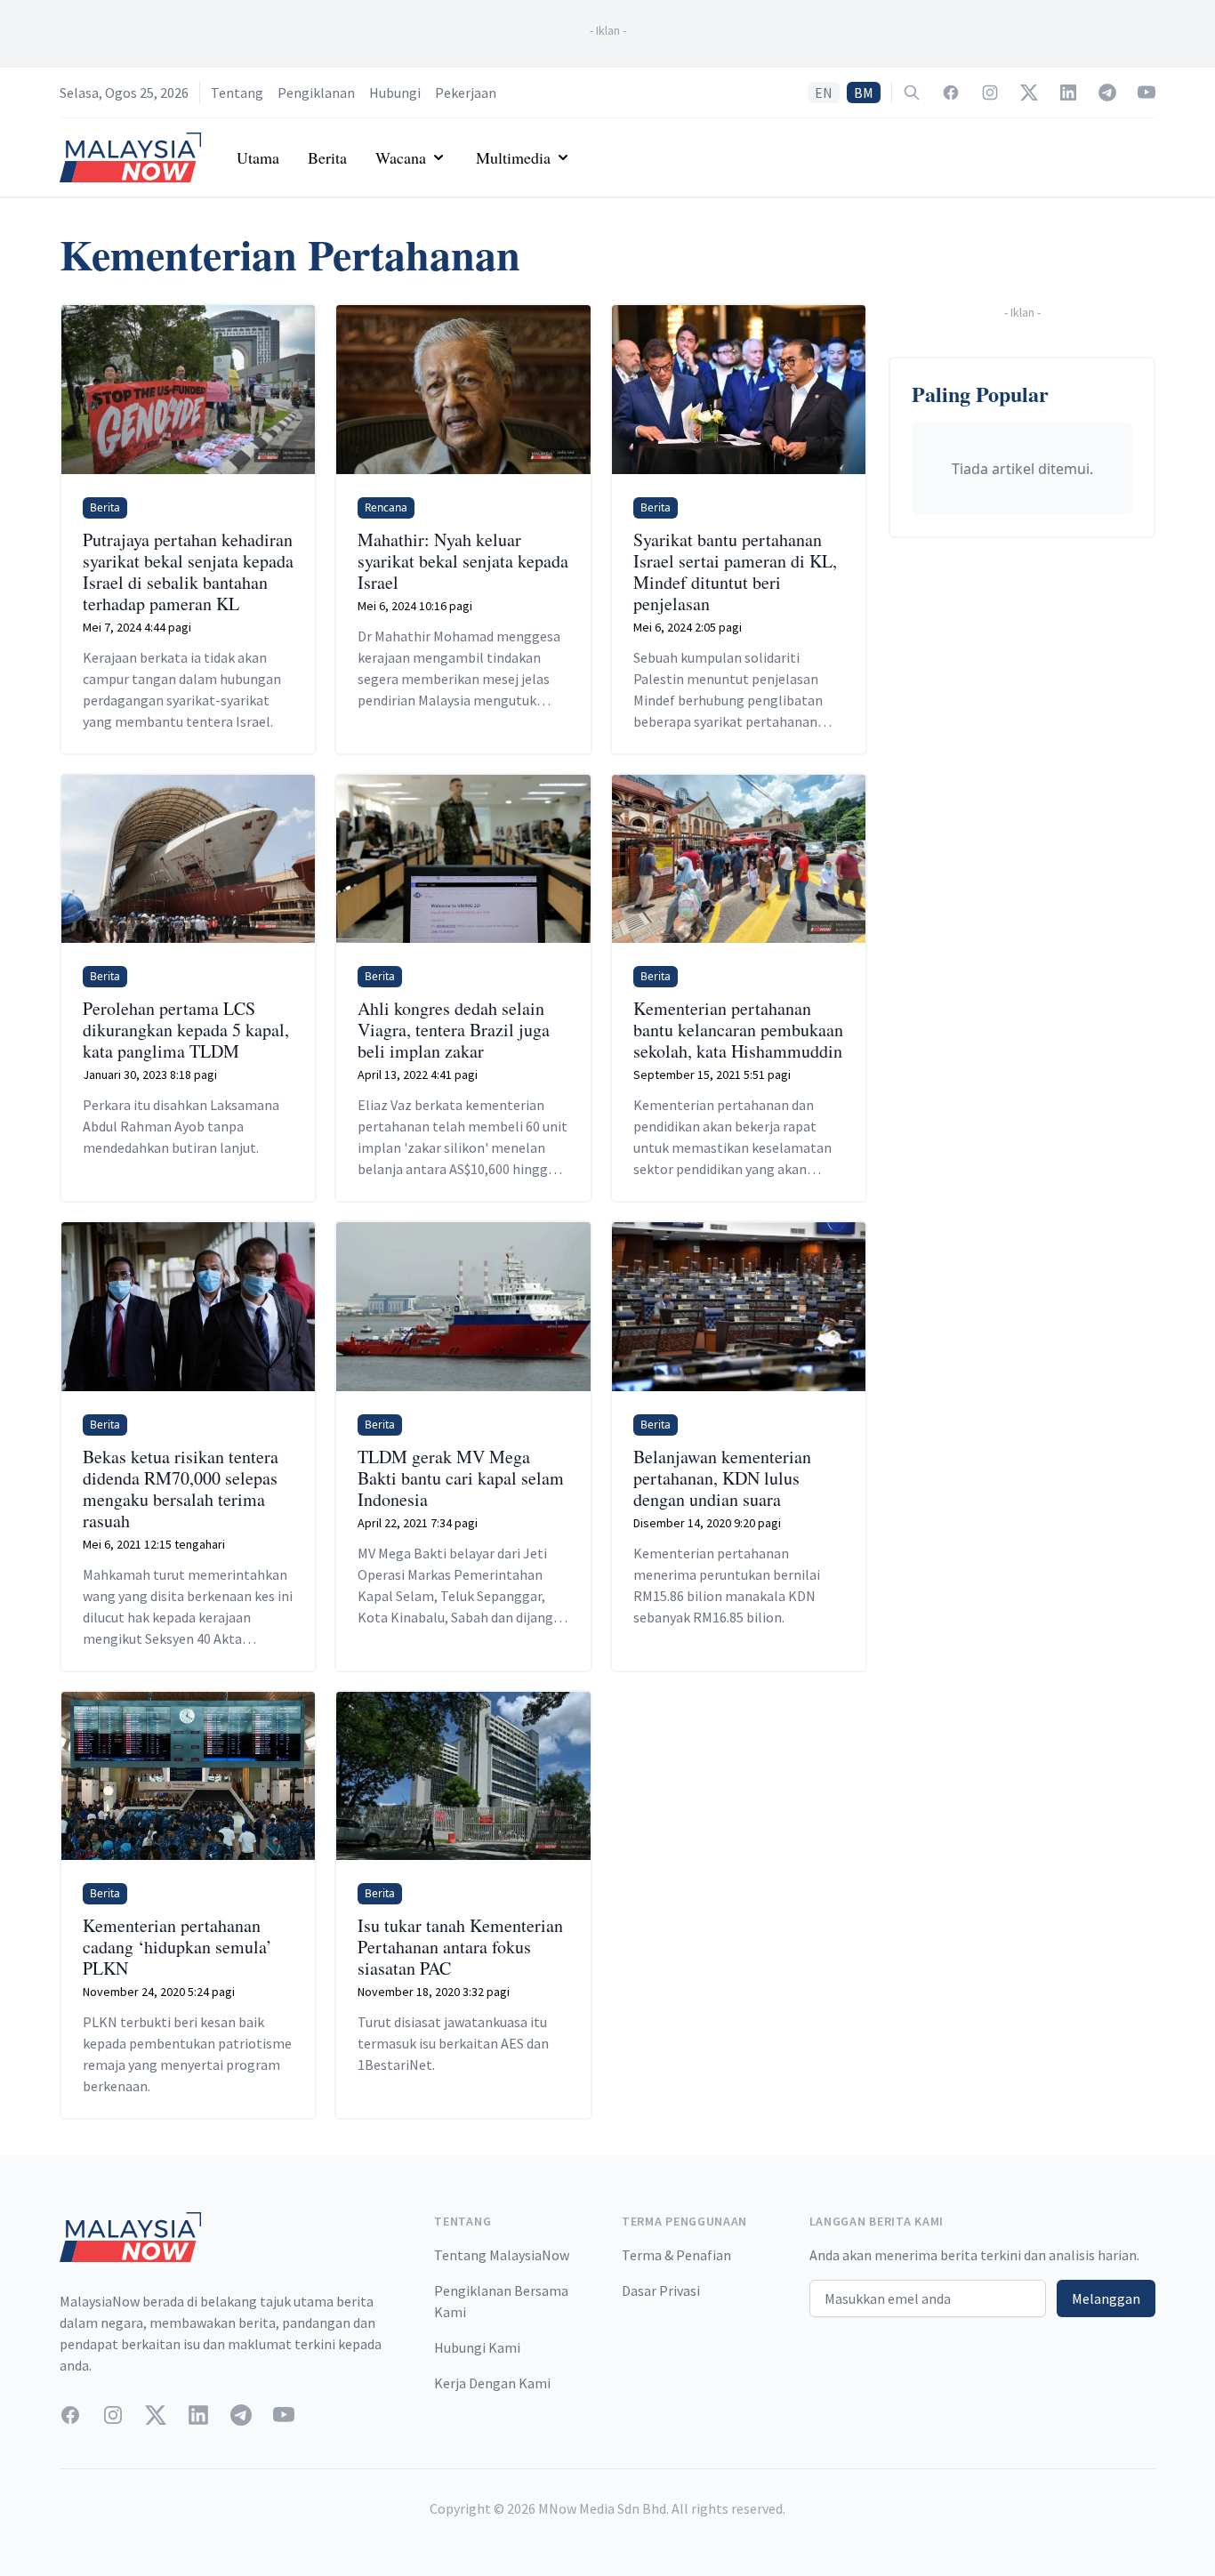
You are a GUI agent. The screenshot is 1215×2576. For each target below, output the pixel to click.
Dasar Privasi (661, 2290)
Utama (258, 157)
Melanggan (1106, 2298)
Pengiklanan (316, 93)
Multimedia (513, 157)
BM (864, 93)
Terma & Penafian (676, 2255)
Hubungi (395, 93)
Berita (327, 157)
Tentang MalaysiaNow (502, 2255)
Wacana (401, 157)
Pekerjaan (466, 93)
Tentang (237, 93)
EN (824, 93)
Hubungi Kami (477, 2347)
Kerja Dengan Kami (492, 2383)
